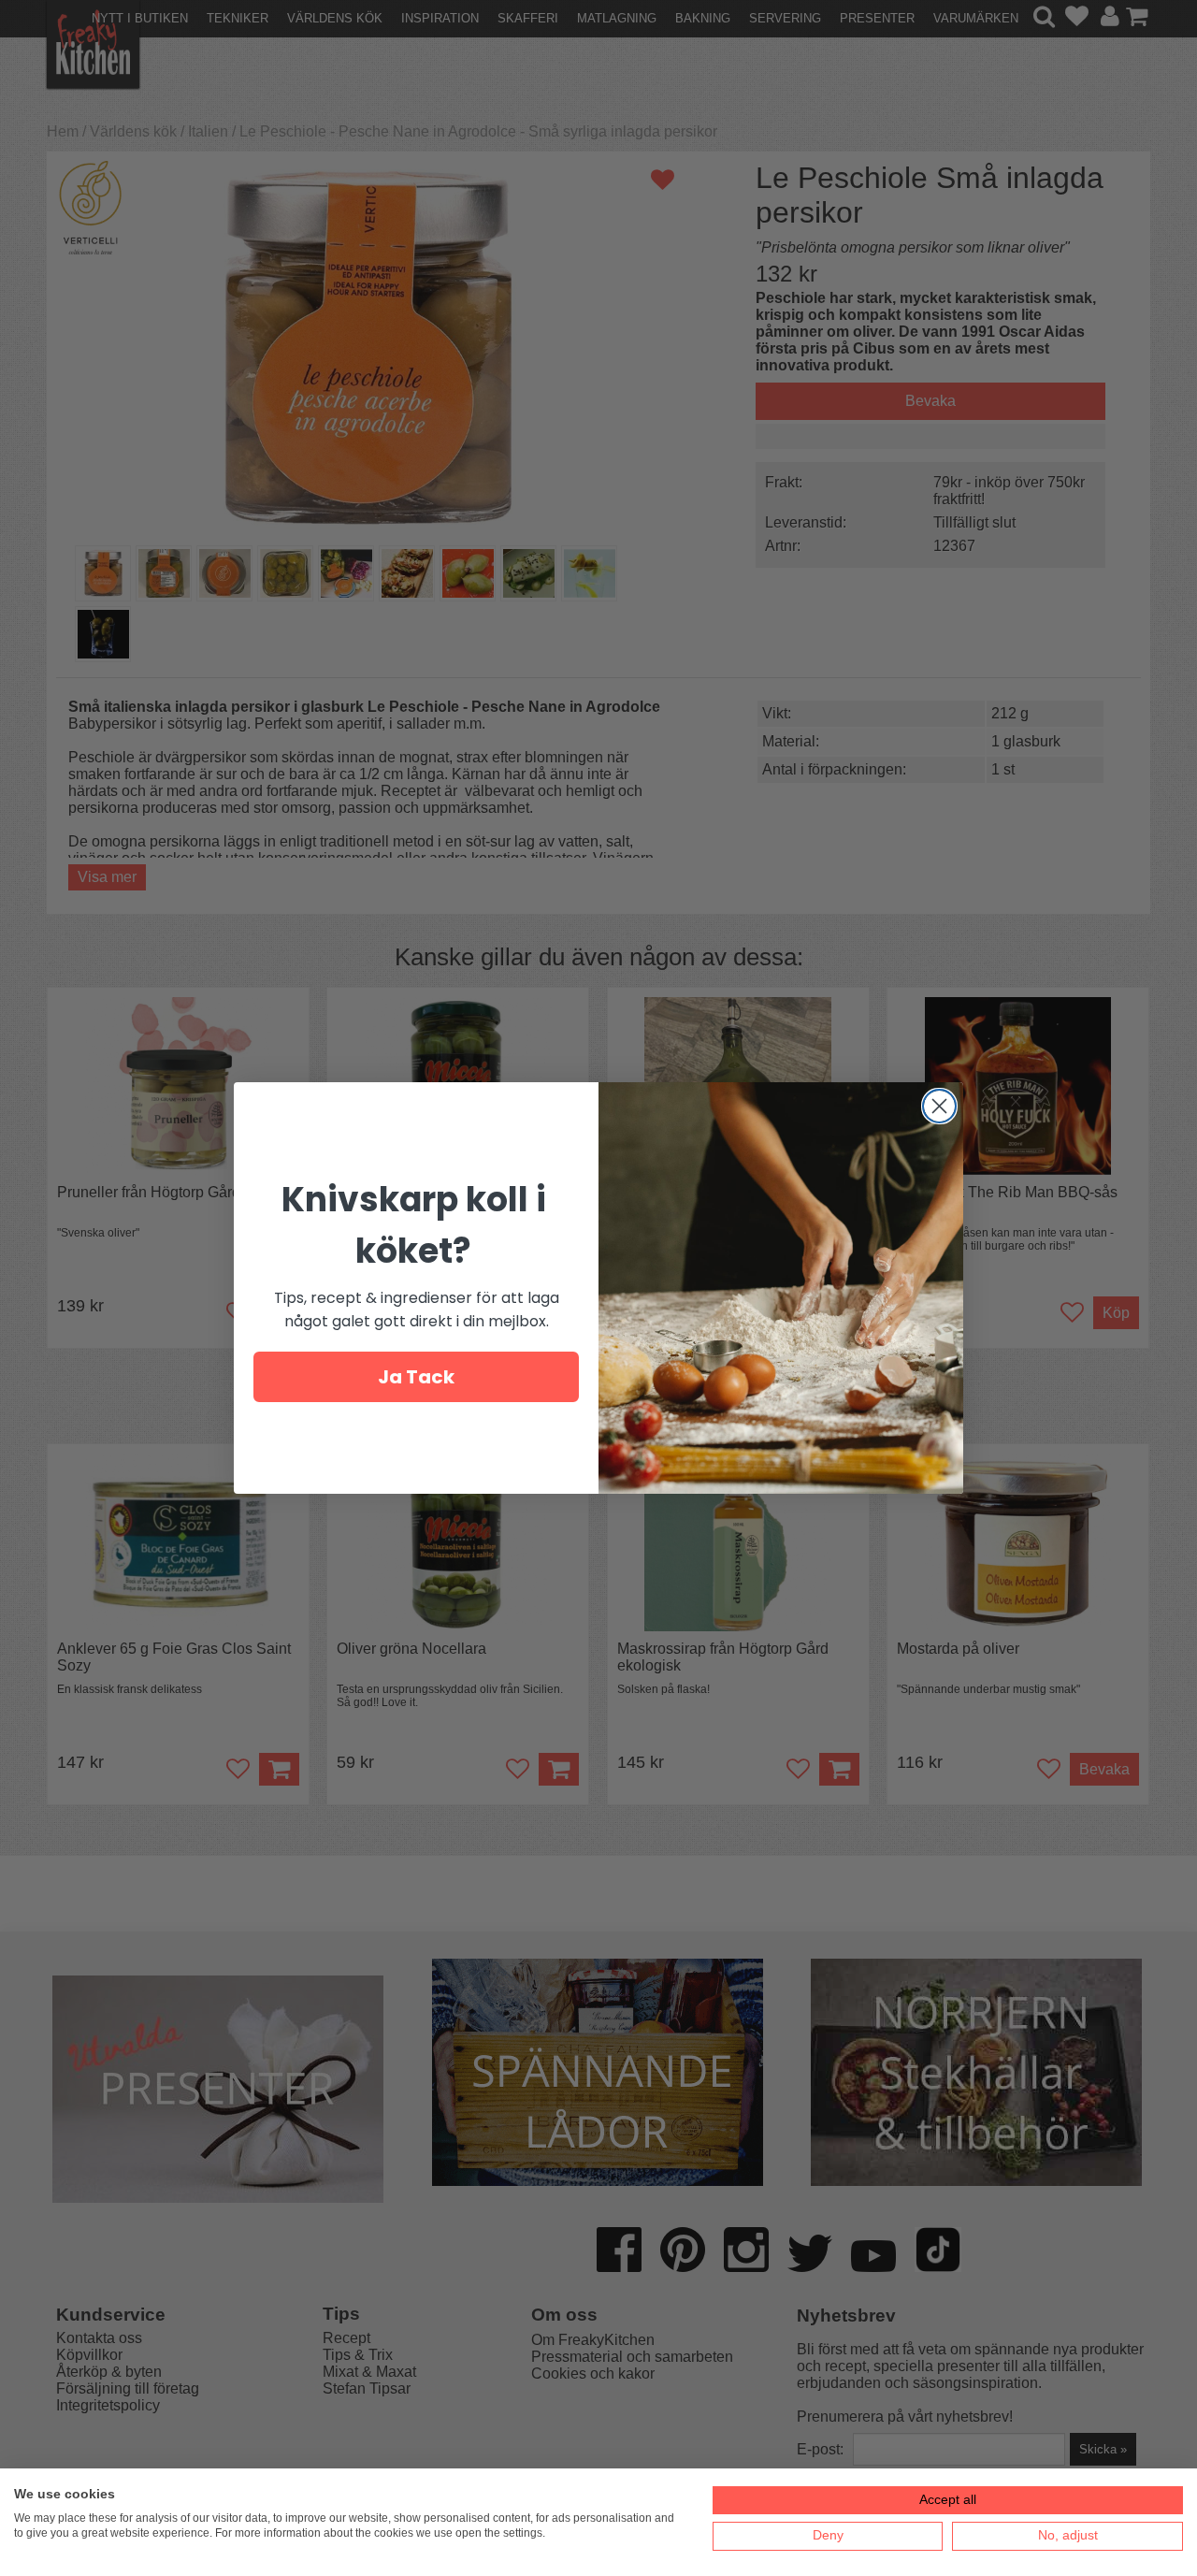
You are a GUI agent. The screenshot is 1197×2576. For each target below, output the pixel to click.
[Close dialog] (939, 1106)
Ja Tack (416, 1377)
